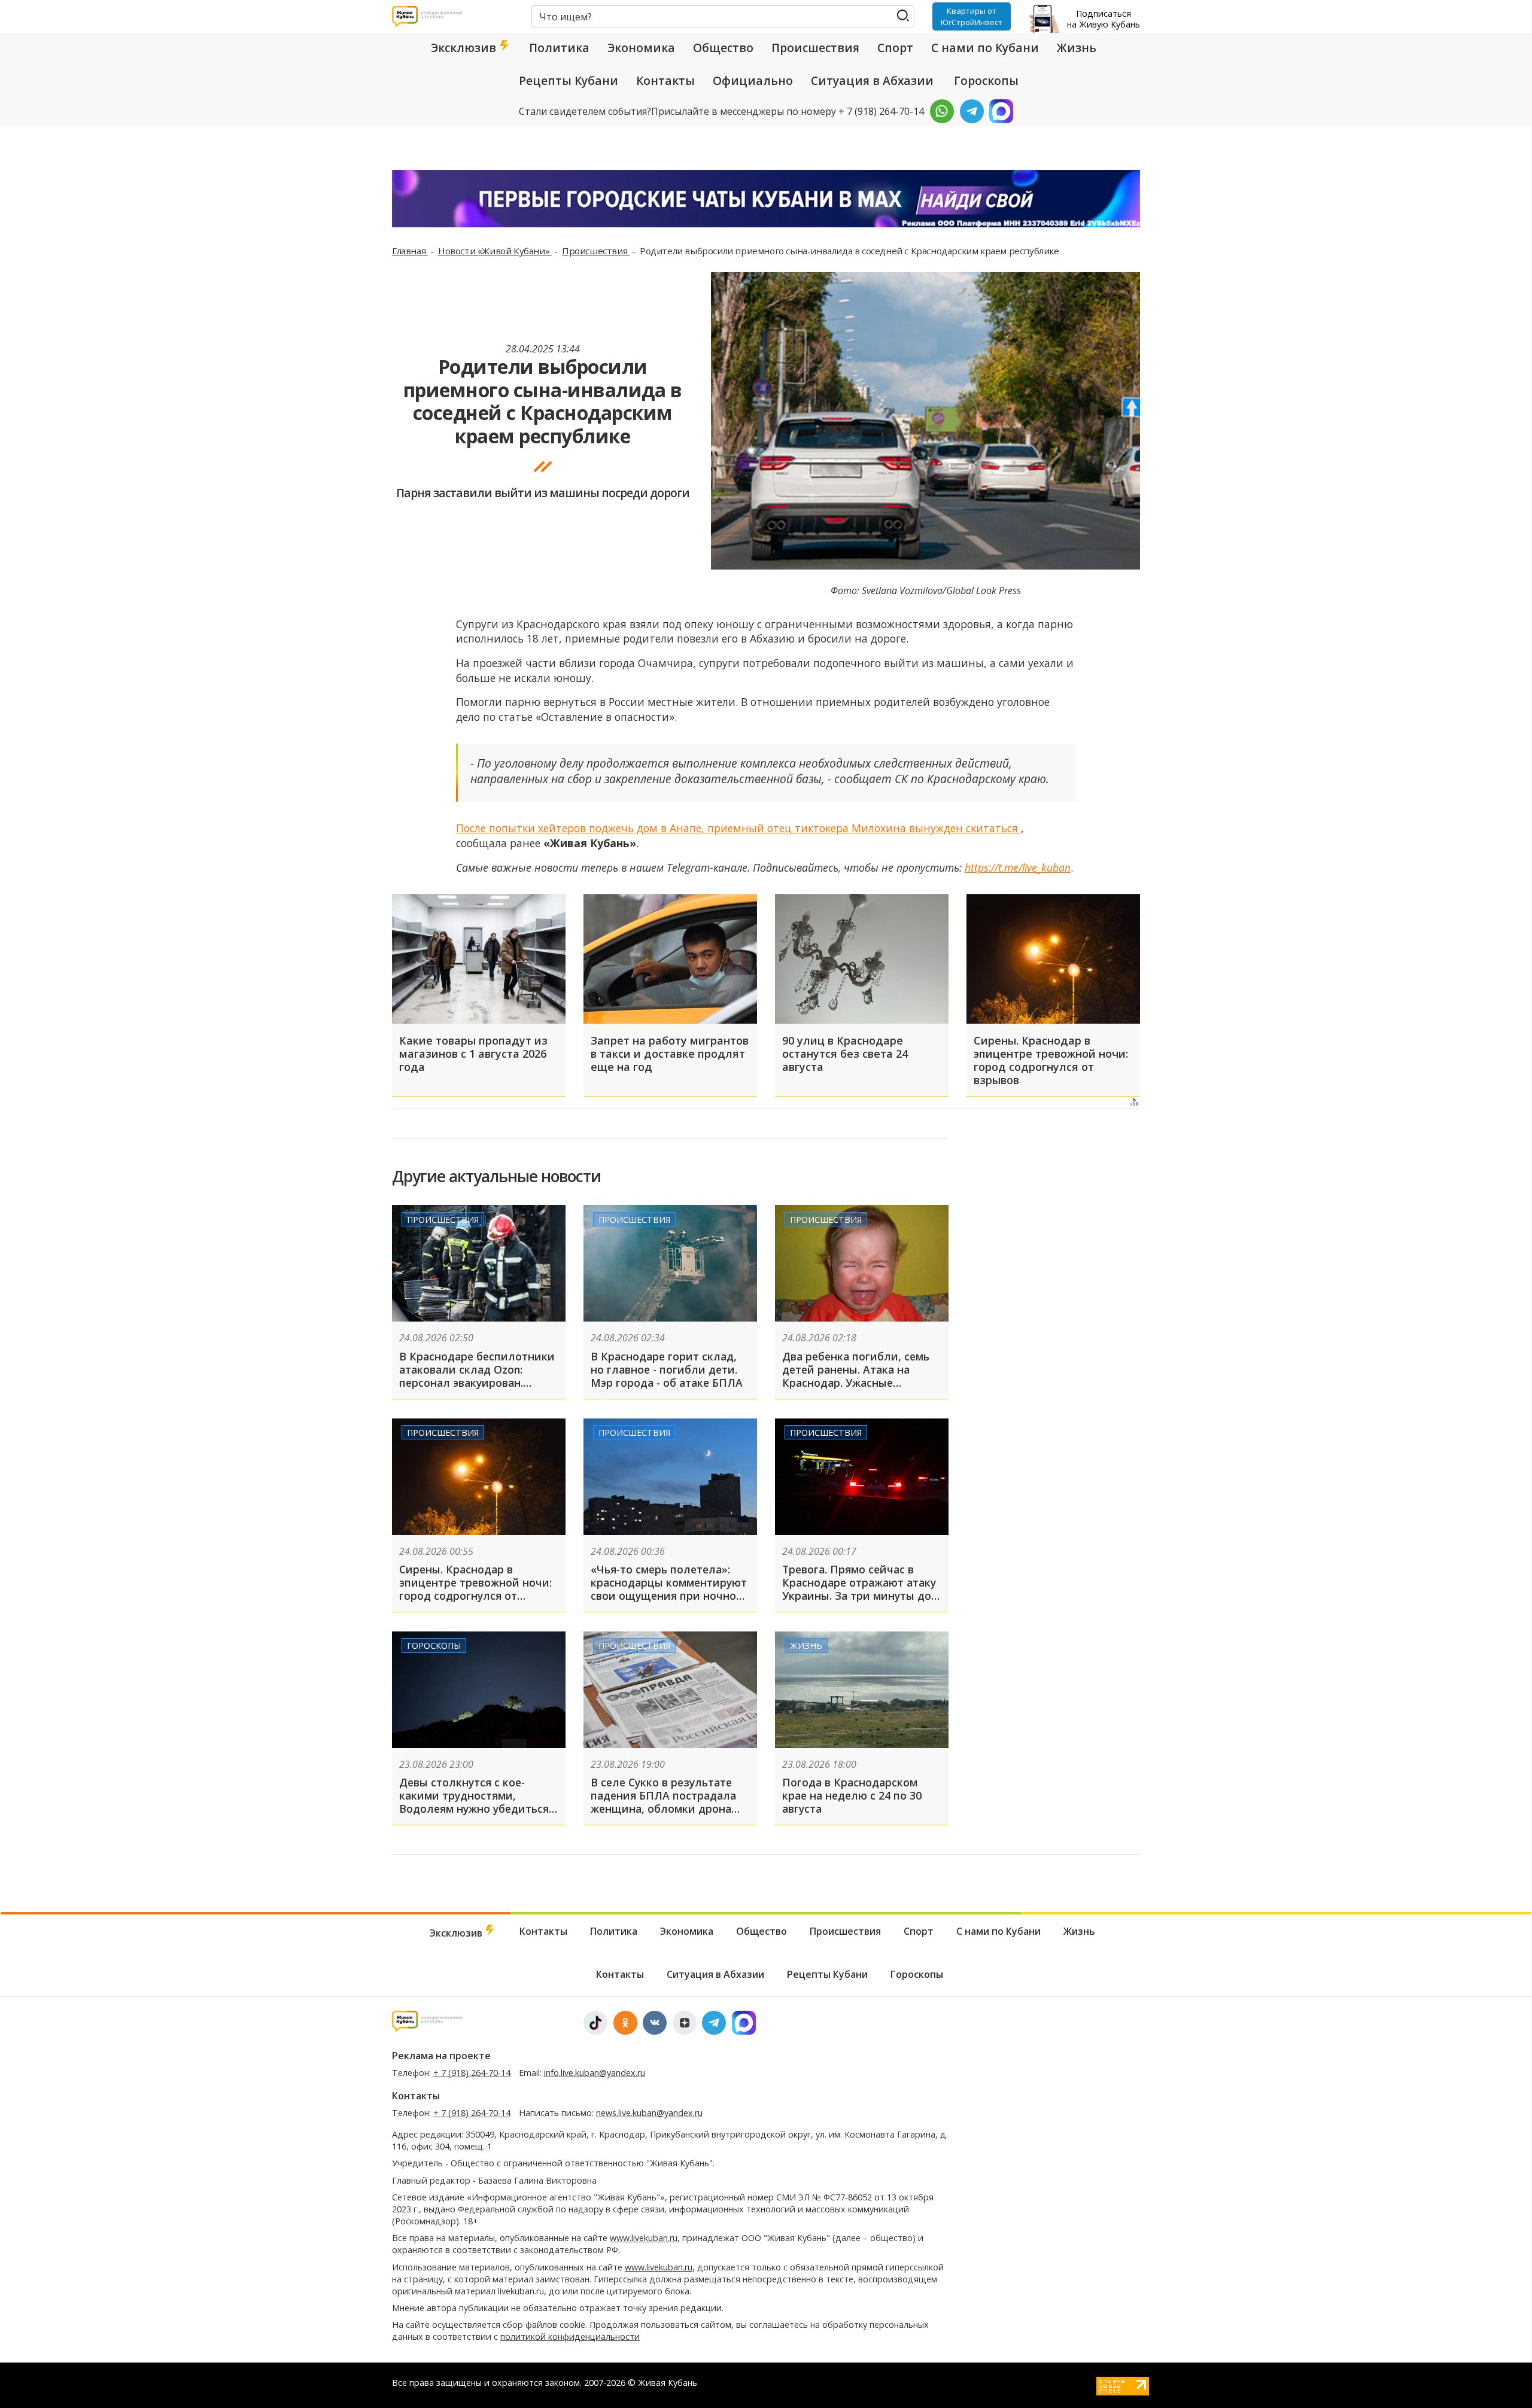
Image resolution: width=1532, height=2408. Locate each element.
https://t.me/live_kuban (1018, 867)
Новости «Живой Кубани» (495, 251)
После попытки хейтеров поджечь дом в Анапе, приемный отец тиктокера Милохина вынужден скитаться (738, 828)
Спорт (895, 48)
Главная (410, 251)
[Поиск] (903, 16)
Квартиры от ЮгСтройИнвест (972, 16)
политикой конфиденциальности (570, 2337)
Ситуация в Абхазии (872, 81)
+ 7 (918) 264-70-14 (472, 2073)
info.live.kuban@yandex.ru (595, 2073)
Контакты (665, 81)
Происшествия (815, 48)
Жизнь (1077, 48)
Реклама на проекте (441, 2056)
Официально (753, 81)
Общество (723, 48)
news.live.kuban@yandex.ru (649, 2113)
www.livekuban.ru (644, 2238)
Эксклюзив (465, 48)
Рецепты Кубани (569, 81)
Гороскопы (986, 81)
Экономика (641, 48)
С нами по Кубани (985, 48)
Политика (559, 48)
